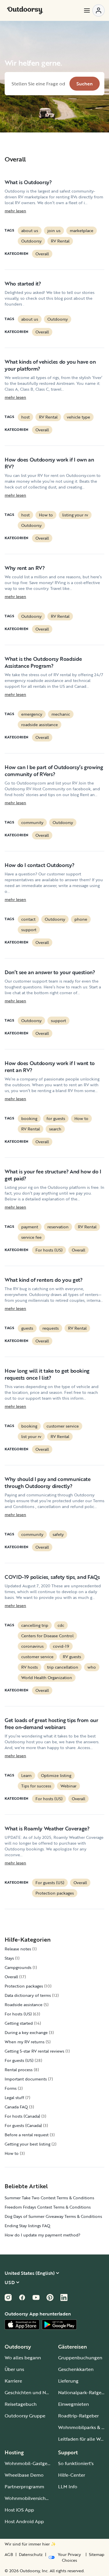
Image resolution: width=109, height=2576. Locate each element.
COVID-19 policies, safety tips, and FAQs (52, 1577)
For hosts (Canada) (22, 2116)
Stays (9, 1958)
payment (30, 1227)
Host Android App (24, 2521)
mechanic (61, 714)
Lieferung (68, 2381)
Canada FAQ (16, 2107)
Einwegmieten (74, 2404)
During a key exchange (26, 2032)
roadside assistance (40, 725)
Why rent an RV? (25, 568)
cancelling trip (35, 1625)
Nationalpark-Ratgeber (83, 2392)
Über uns (14, 2369)
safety (58, 1534)
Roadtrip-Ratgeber (78, 2416)
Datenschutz (31, 2555)
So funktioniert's (76, 2463)
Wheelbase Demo (24, 2475)
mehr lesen (15, 211)
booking (29, 1118)
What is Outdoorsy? (28, 182)
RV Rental (60, 241)
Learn (26, 1775)
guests (27, 1328)
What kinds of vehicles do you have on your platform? (50, 365)
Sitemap (97, 2555)
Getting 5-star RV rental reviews (34, 2051)
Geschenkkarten (76, 2369)
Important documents (26, 2079)
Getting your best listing (27, 2144)
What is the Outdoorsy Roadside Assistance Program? (43, 662)
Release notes (18, 1949)
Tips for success (36, 1786)
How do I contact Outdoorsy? (39, 865)
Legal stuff (14, 2097)
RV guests (72, 1657)
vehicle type (78, 417)
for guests (56, 1118)
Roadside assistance (24, 2005)
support (29, 930)
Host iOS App (19, 2510)
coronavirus (32, 1646)
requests (51, 1328)
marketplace (82, 230)
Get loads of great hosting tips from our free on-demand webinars (51, 1724)
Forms (11, 2088)
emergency (32, 714)
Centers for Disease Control (47, 1636)
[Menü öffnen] (94, 10)
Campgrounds (18, 1967)
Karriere (13, 2381)
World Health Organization (47, 1677)
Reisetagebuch (21, 2404)
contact (28, 919)
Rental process (19, 2070)
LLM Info (68, 2487)
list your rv (31, 1436)
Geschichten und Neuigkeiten (37, 2392)
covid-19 (61, 1646)
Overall (42, 254)
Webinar (68, 1786)
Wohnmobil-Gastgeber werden (38, 2463)
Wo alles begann (23, 2358)
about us (30, 230)
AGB (9, 2555)
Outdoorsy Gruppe (25, 2416)
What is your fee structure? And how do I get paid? (53, 1175)
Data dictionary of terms (28, 1995)
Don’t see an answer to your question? (50, 972)
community (32, 822)
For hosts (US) (49, 1250)
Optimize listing (56, 1775)
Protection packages (55, 1893)
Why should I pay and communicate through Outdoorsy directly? (48, 1482)
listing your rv (75, 515)
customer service (63, 1426)
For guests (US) (50, 1883)
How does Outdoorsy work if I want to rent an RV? (50, 1067)
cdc (61, 1625)
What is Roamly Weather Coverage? (47, 1828)
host (25, 417)
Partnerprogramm (24, 2487)
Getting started (19, 2023)
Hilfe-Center (72, 2475)
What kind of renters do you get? (43, 1280)
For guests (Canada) (23, 2125)
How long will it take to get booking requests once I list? (47, 1374)
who (92, 1667)
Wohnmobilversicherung (32, 2498)
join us (54, 230)
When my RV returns (25, 2042)
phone (81, 919)
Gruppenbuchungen (80, 2358)
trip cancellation (63, 1667)
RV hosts (30, 1667)
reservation (58, 1227)
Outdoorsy (31, 241)
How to (46, 515)
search (55, 1129)
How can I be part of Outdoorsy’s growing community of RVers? (54, 771)
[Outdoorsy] (25, 10)
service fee (31, 1237)
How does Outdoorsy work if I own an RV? (49, 463)
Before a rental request (27, 2135)
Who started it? (23, 283)
